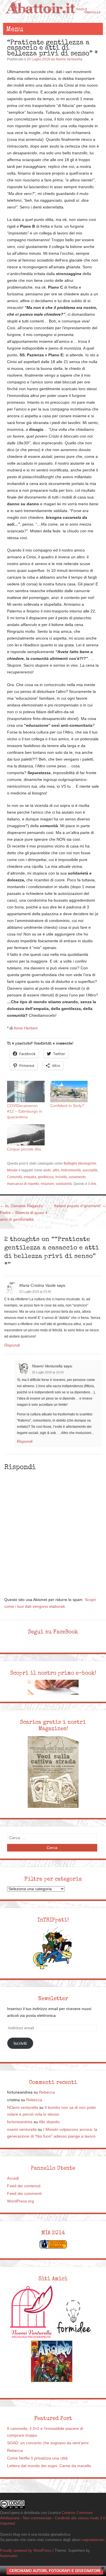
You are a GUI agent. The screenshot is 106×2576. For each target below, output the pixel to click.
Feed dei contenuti (24, 2186)
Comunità (15, 1177)
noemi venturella (22, 2130)
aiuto (47, 1170)
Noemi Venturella (69, 59)
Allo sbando (49, 2122)
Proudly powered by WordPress (26, 2550)
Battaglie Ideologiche (80, 1163)
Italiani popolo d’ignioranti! (80, 1206)
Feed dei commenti (24, 2194)
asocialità (90, 1170)
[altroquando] (52, 2361)
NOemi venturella (23, 2108)
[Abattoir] (53, 17)
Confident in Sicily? (67, 1106)
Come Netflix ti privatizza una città (37, 2458)
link (93, 1184)
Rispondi (12, 1345)
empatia (30, 1177)
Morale (12, 1170)
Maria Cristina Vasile (37, 1285)
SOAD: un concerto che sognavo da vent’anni (48, 2443)
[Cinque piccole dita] (26, 1135)
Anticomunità (71, 1170)
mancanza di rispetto (23, 1184)
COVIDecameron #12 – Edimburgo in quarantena (25, 1111)
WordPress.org (20, 2201)
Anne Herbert (26, 1028)
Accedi (13, 2178)
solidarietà (64, 1184)
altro (56, 1170)
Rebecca (47, 2092)
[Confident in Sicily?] (69, 1092)
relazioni (47, 1184)
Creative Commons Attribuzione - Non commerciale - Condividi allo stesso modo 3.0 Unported (53, 2518)
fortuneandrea (20, 2122)
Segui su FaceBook (53, 1632)
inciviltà (61, 1177)
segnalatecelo (93, 2540)
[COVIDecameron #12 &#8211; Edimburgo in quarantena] (26, 1092)
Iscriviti (20, 2043)
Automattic (9, 2556)
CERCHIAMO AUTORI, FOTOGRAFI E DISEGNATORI (55, 2571)
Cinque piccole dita (24, 1149)
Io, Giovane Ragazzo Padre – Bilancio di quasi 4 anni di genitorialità (24, 1213)
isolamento (77, 1177)
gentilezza (46, 1177)
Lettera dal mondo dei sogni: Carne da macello (49, 2466)
